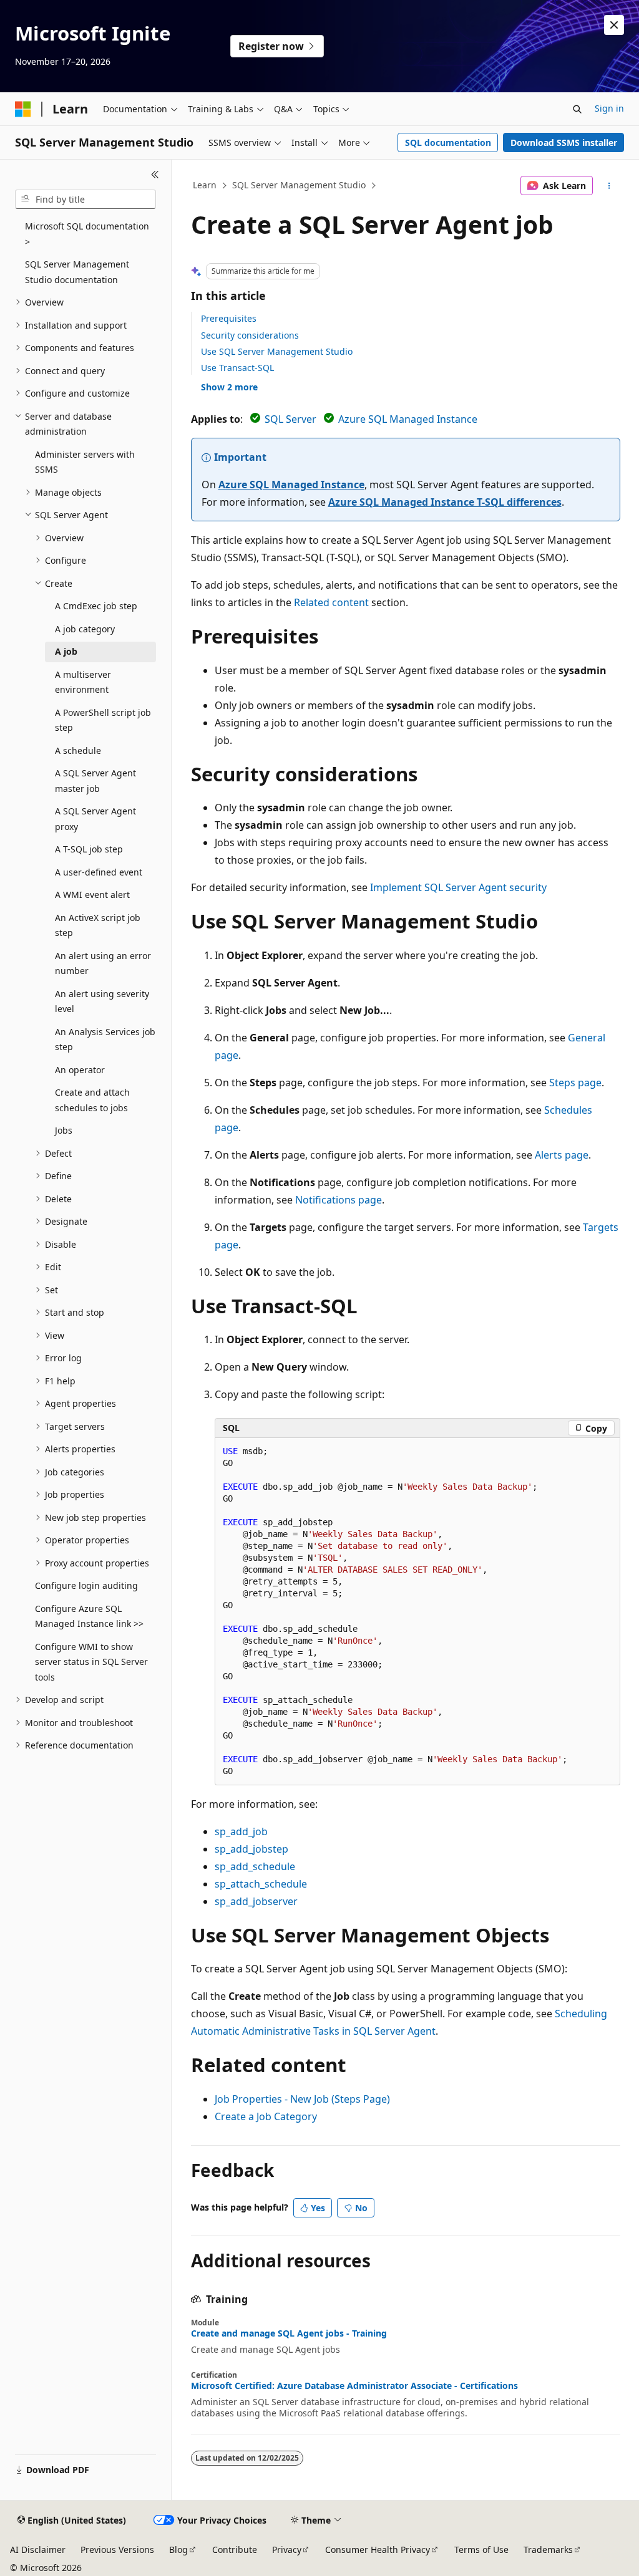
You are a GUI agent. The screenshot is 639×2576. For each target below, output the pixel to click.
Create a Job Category (266, 2116)
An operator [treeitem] (80, 1070)
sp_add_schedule (255, 1866)
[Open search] (577, 109)
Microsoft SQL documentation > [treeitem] (87, 234)
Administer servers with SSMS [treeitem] (85, 462)
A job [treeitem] (66, 651)
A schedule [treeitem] (78, 750)
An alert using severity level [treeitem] (102, 1001)
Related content (331, 602)
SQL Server (290, 419)
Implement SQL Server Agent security (458, 887)
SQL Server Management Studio (299, 185)
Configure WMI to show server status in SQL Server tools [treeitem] (91, 1662)
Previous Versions (117, 2549)
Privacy (287, 2549)
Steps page (575, 1083)
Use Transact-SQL (237, 368)
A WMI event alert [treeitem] (92, 895)
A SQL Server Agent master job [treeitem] (95, 781)
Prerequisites (229, 318)
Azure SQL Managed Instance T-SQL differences (445, 502)
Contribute (235, 2549)
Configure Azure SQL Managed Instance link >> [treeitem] (89, 1616)
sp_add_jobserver (256, 1901)
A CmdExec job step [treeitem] (96, 606)
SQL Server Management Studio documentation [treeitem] (77, 272)
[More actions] (609, 186)
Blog (178, 2549)
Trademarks (548, 2549)
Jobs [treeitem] (64, 1130)
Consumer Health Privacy (378, 2549)
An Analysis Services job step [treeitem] (105, 1040)
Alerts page (562, 1155)
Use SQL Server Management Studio (277, 351)
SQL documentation (448, 142)
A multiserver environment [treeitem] (83, 682)
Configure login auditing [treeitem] (86, 1585)
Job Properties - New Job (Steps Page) (302, 2099)
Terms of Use (481, 2549)
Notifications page (339, 1200)
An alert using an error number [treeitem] (103, 963)
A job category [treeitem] (85, 629)
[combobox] (85, 200)
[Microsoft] (23, 109)
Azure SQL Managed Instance (408, 419)
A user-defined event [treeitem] (99, 872)
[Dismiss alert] (614, 25)
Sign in (609, 108)
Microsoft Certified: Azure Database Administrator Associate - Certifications (354, 2386)
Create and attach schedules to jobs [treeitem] (92, 1100)
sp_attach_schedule (261, 1884)
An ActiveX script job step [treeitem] (98, 925)
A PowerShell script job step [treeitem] (103, 720)
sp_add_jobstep (251, 1849)
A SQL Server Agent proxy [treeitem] (95, 819)
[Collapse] (155, 175)
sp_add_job (241, 1831)
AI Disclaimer (38, 2549)
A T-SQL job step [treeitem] (89, 849)
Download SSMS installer (564, 142)
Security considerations (250, 335)
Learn (205, 185)
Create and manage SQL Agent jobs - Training (289, 2333)
